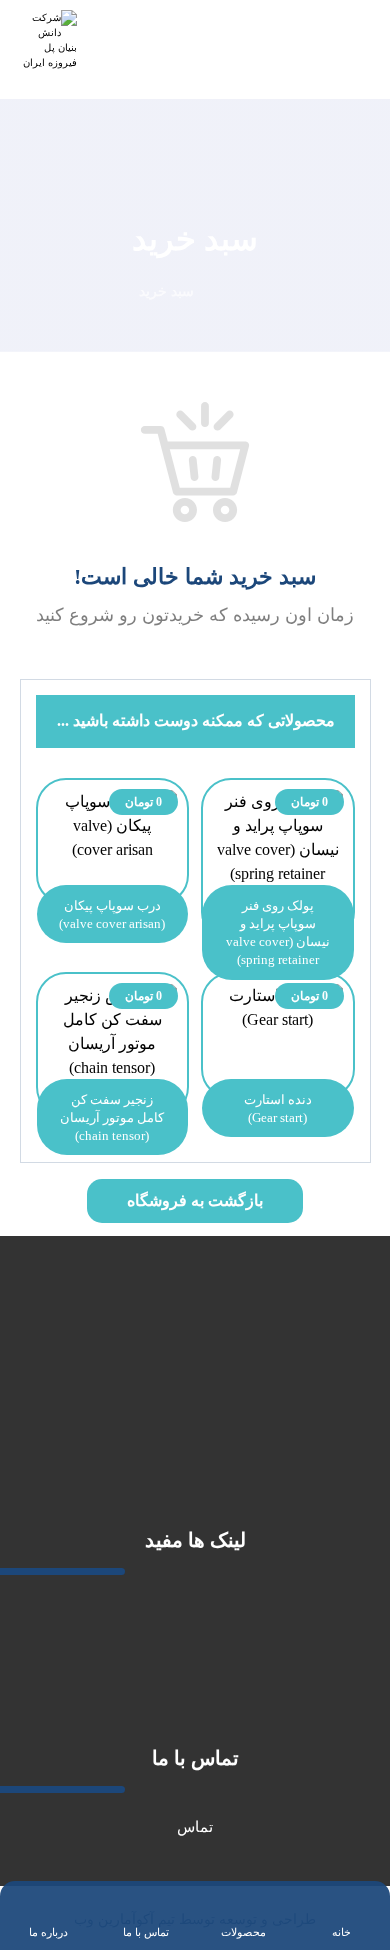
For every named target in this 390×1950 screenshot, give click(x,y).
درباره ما (195, 1609)
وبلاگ (195, 1699)
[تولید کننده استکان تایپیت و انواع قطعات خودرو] (49, 42)
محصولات (195, 1639)
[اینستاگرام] (180, 1451)
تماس (195, 1827)
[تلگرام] (210, 1451)
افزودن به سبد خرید (268, 922)
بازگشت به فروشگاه (195, 1200)
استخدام (195, 1669)
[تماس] (150, 1451)
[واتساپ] (240, 1451)
